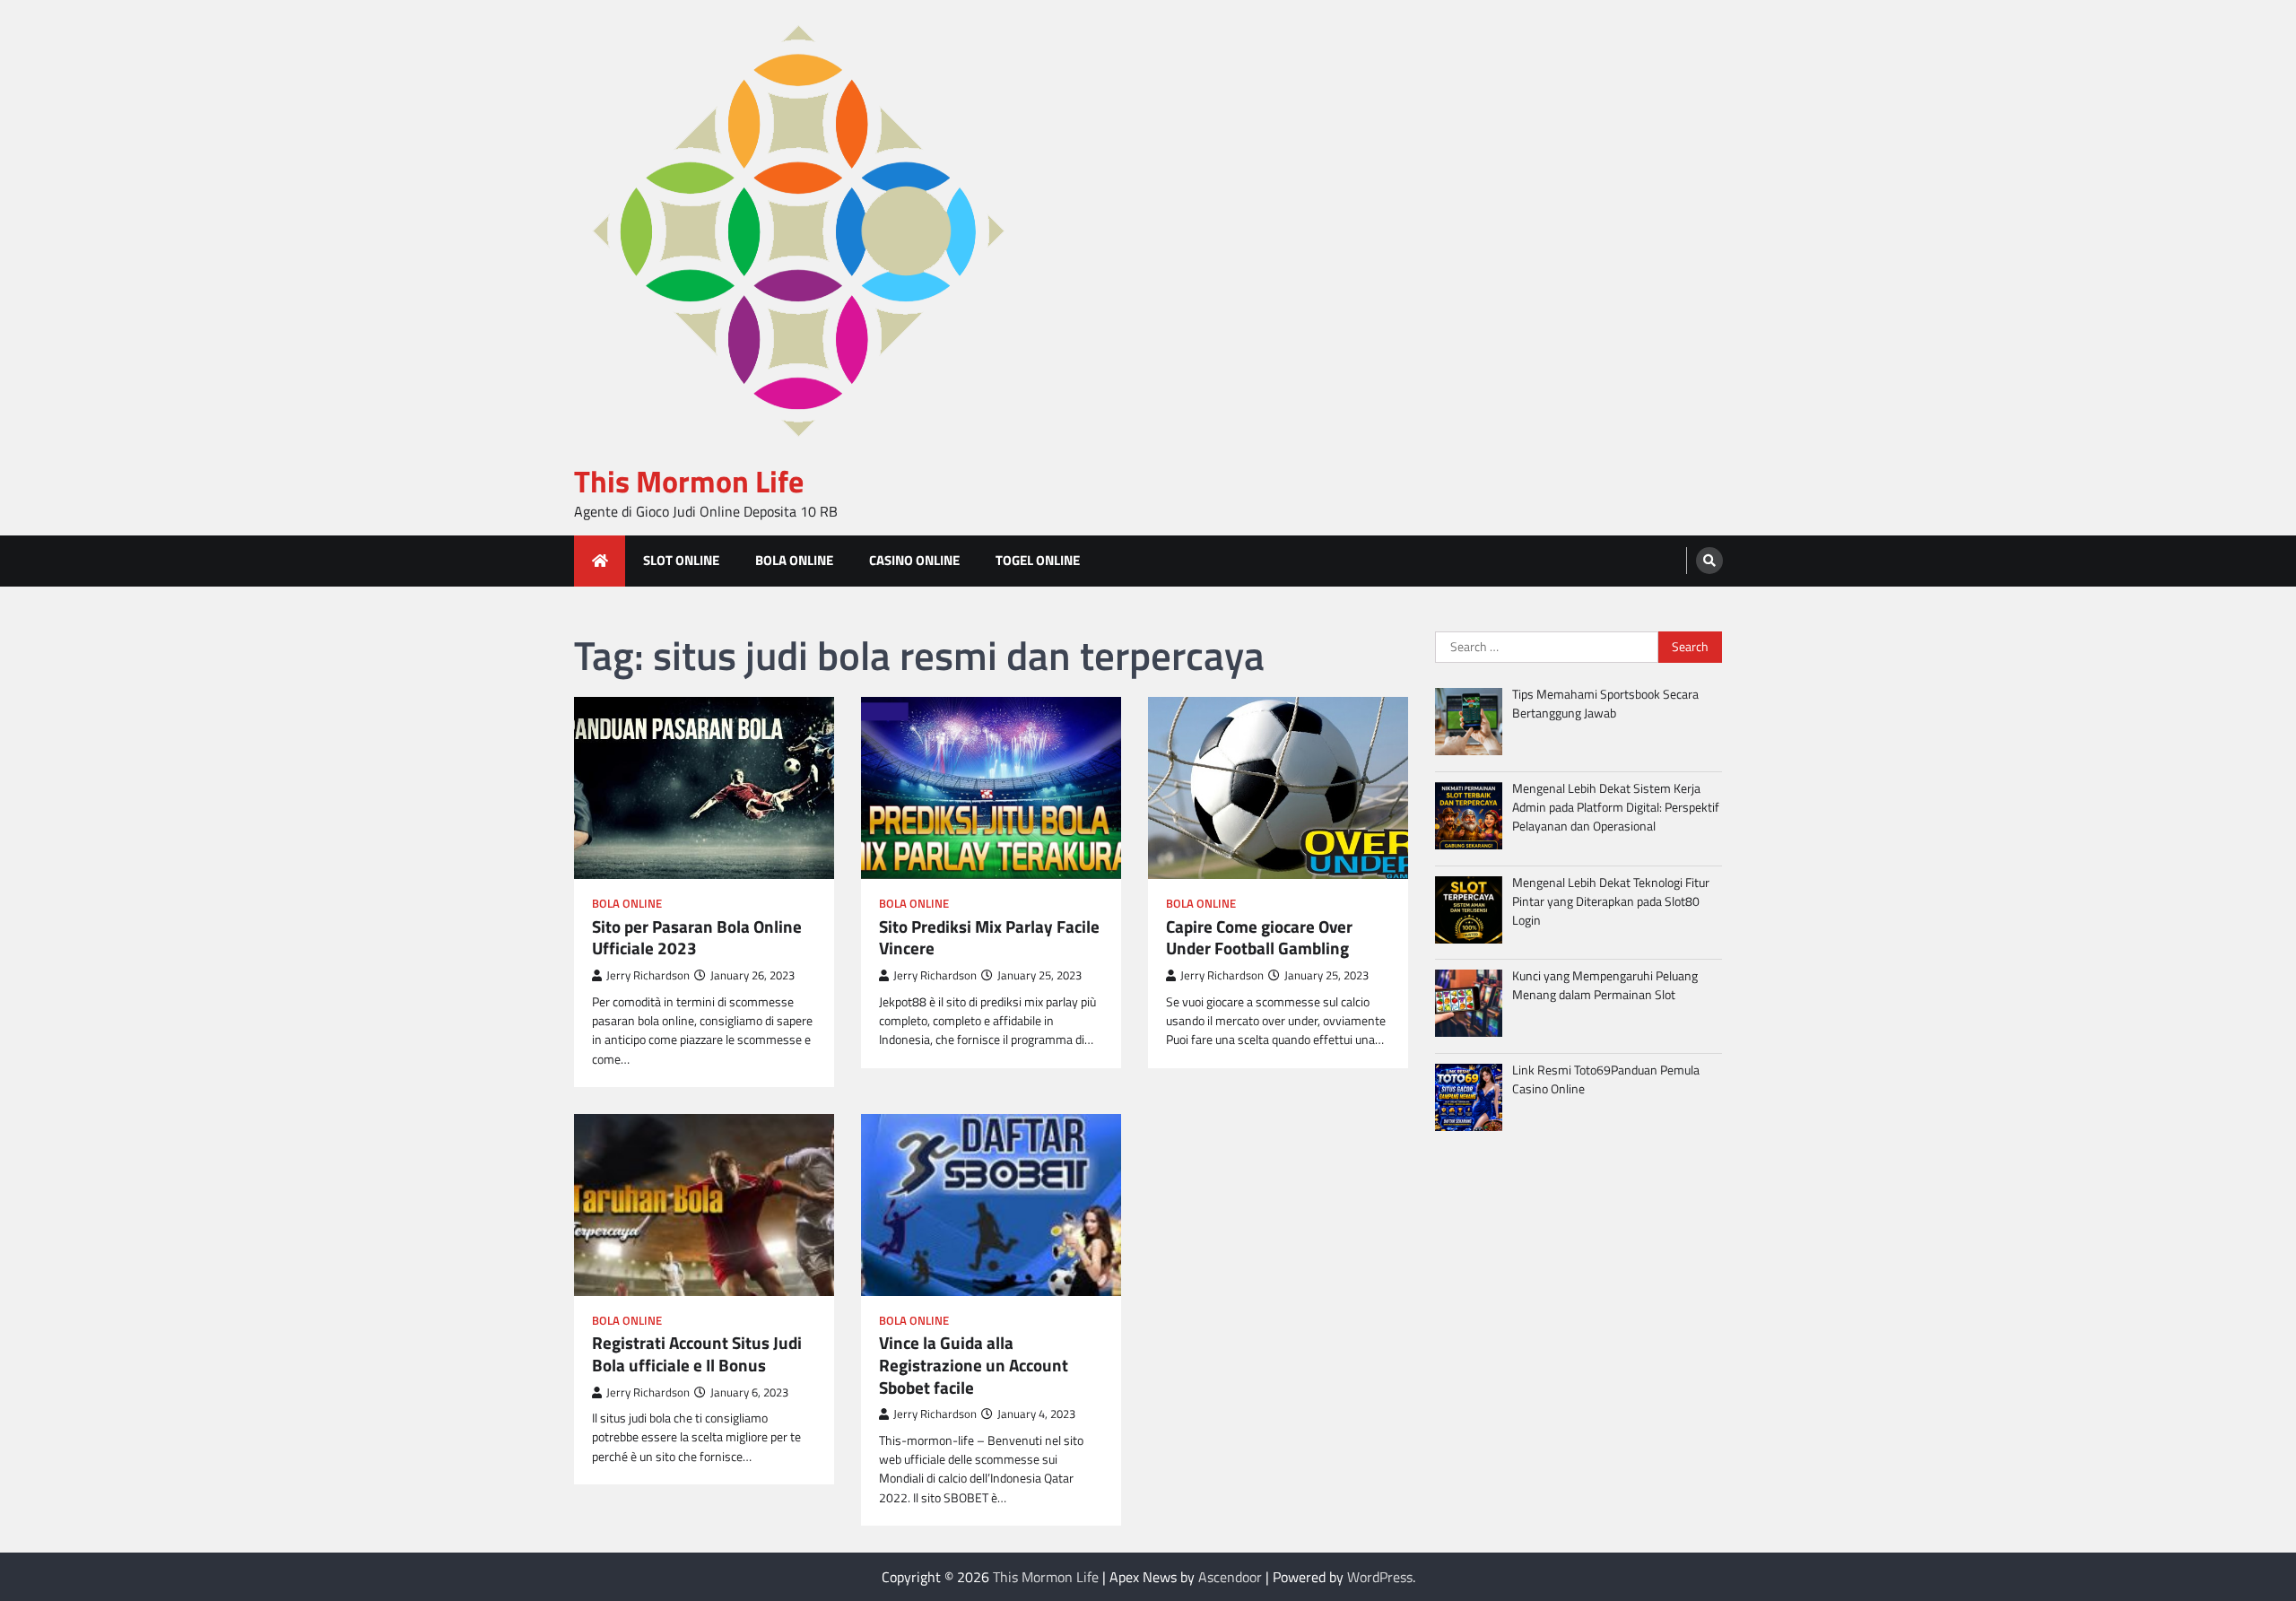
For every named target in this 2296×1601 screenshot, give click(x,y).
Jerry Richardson (648, 975)
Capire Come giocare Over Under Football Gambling (1259, 938)
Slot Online (681, 560)
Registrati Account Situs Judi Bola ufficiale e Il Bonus (697, 1354)
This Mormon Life (689, 481)
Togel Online (1038, 560)
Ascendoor (1230, 1577)
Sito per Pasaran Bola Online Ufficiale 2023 (697, 938)
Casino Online (914, 560)
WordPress (1380, 1577)
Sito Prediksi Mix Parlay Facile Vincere (989, 938)
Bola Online (794, 560)
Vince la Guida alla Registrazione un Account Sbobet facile (974, 1365)
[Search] (1709, 561)
